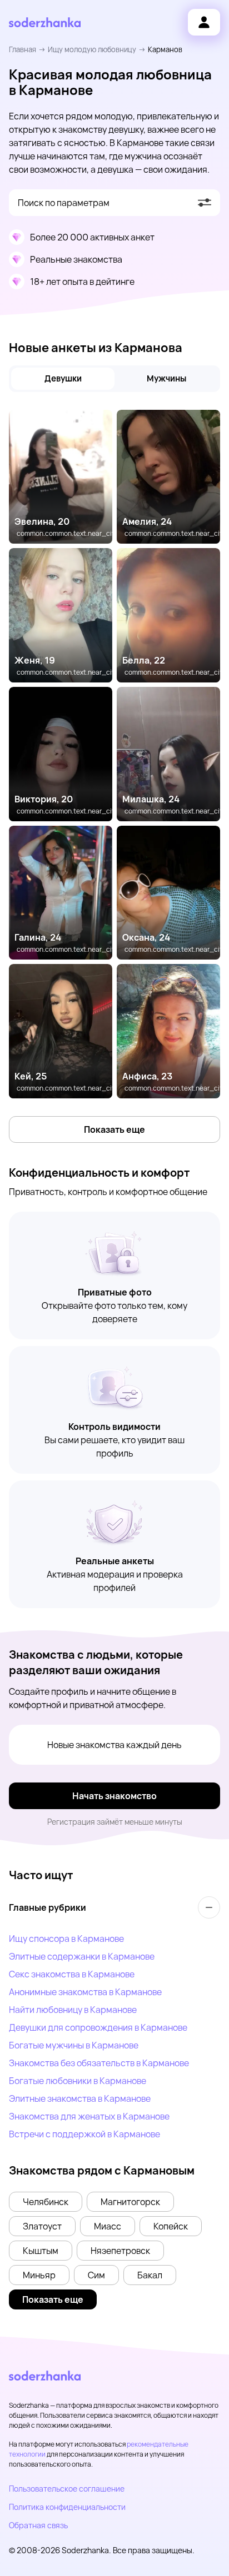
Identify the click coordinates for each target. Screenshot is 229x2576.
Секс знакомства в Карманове (72, 1974)
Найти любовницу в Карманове (73, 2010)
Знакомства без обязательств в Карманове (99, 2063)
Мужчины (166, 378)
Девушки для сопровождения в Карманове (98, 2027)
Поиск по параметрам (64, 203)
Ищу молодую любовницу (92, 49)
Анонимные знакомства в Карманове (85, 1992)
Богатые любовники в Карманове (78, 2081)
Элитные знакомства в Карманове (80, 2098)
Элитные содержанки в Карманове (82, 1956)
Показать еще (114, 1129)
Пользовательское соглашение (67, 2489)
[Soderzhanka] (45, 22)
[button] (46, 2202)
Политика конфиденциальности (67, 2507)
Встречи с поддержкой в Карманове (84, 2134)
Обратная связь (38, 2525)
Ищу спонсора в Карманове (66, 1939)
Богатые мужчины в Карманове (74, 2045)
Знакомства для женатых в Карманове (89, 2116)
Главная (23, 49)
